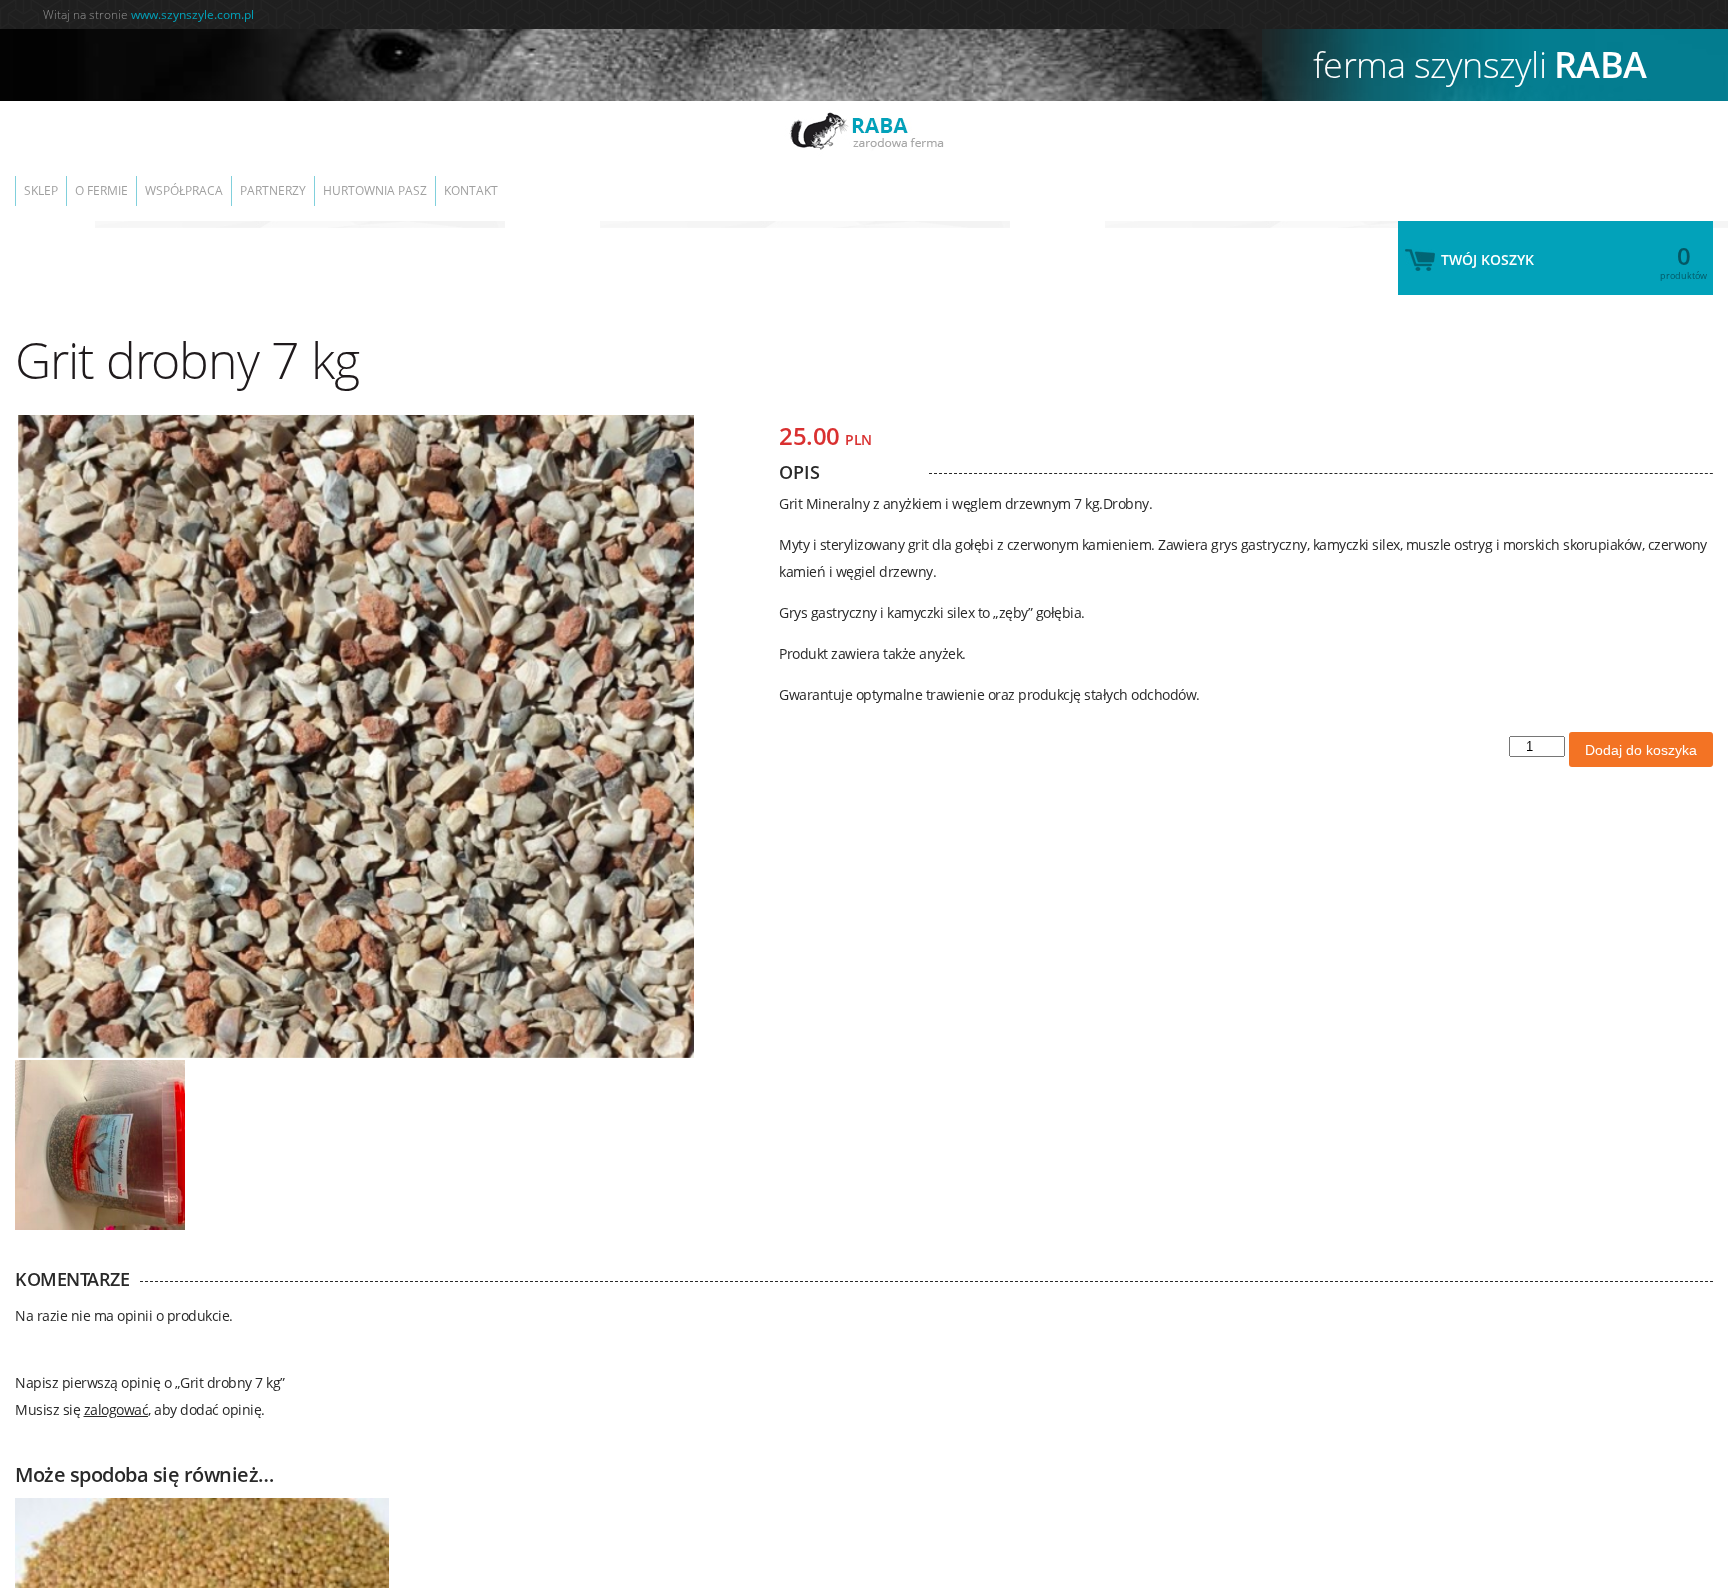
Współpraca (216, 180)
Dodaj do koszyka (1641, 730)
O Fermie (120, 180)
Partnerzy (318, 180)
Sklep (47, 180)
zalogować (116, 1389)
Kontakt (542, 180)
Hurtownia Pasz (433, 180)
